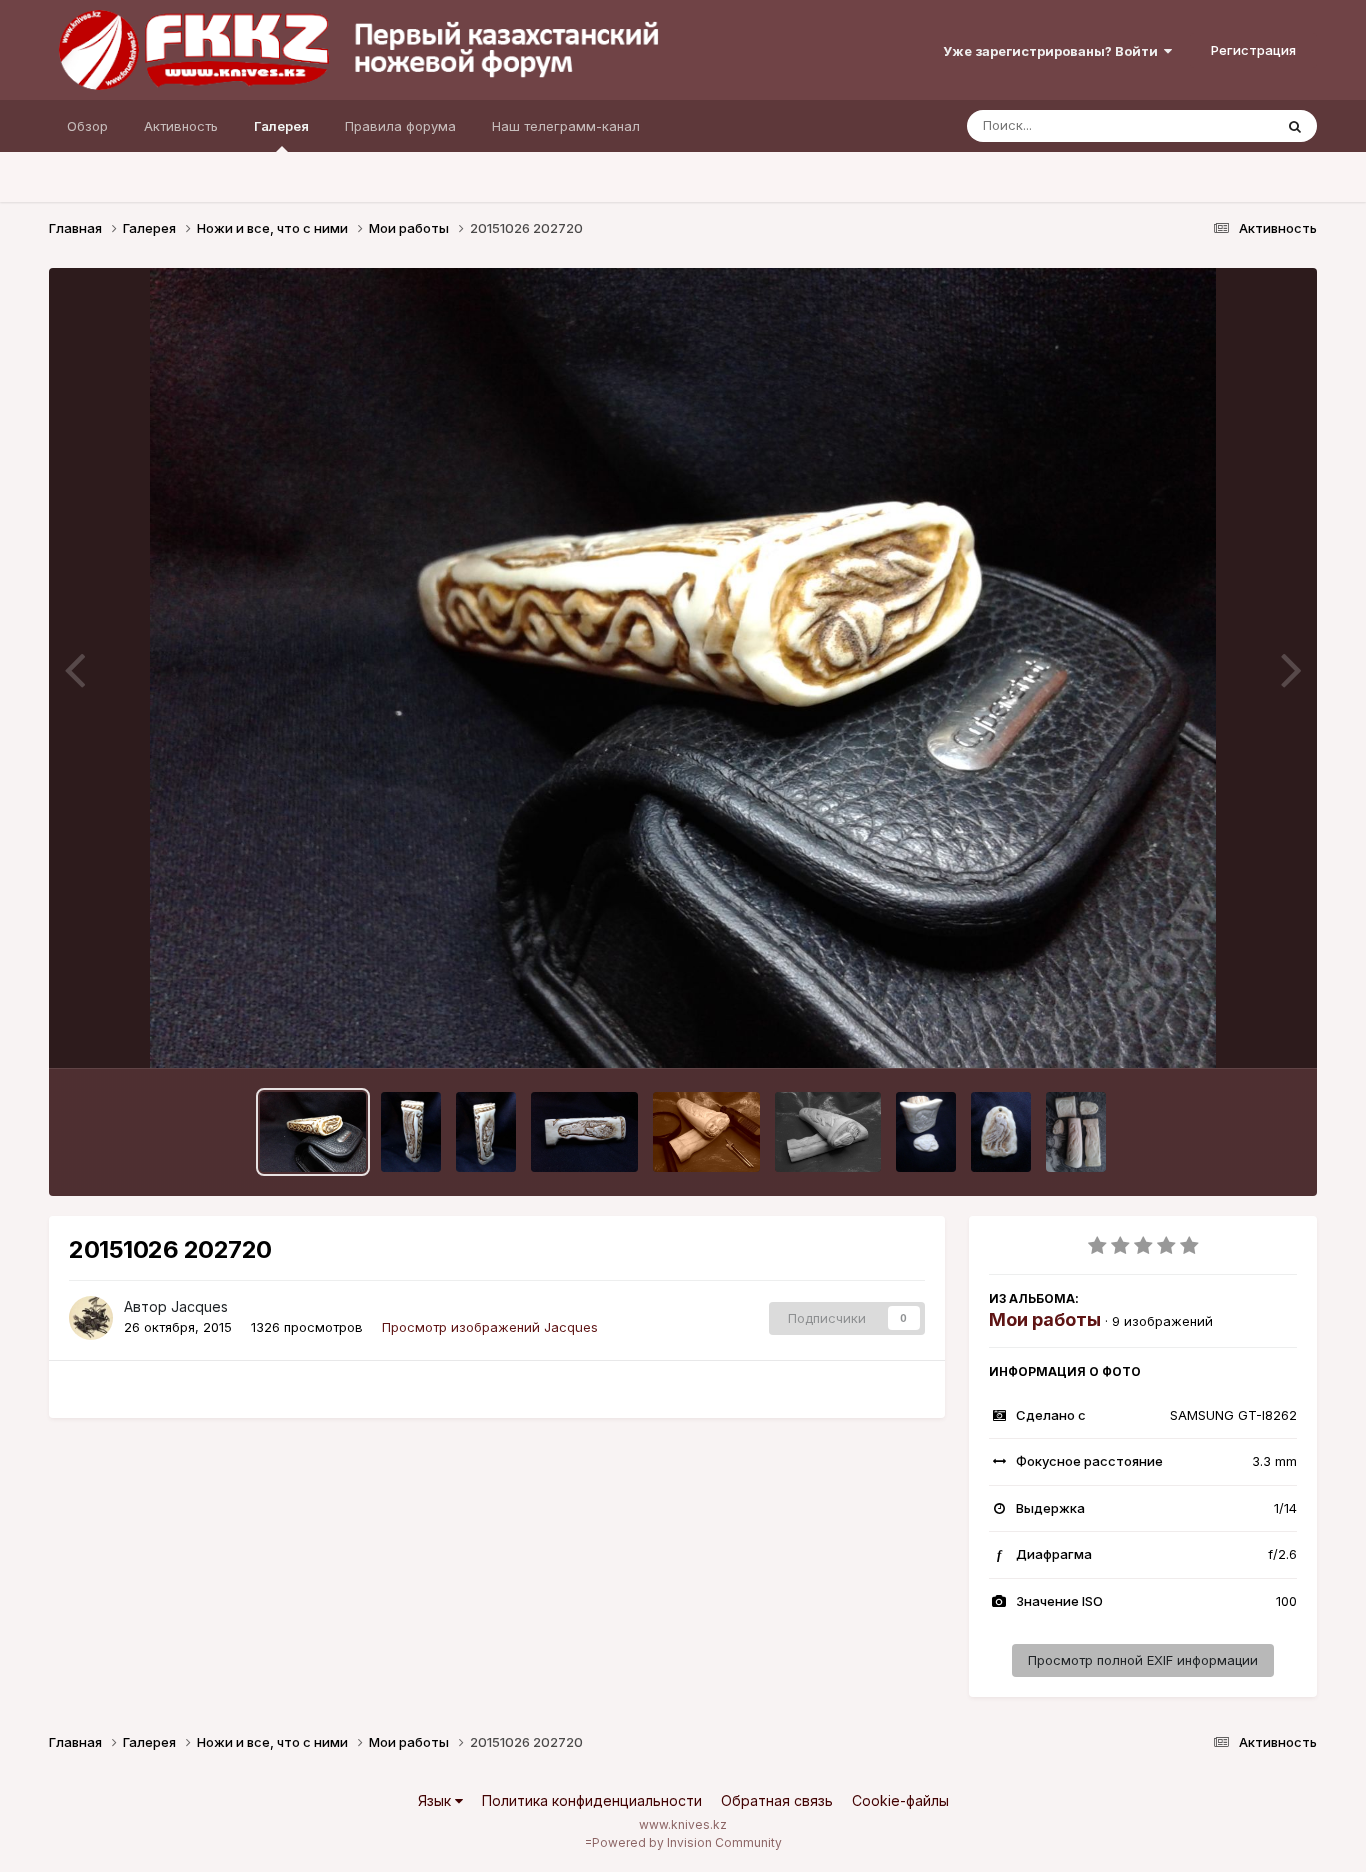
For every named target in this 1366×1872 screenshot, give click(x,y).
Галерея (281, 126)
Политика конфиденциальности (592, 1800)
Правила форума (400, 126)
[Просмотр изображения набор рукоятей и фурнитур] (1076, 1132)
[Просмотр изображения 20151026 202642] (411, 1132)
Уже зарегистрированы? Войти (1053, 51)
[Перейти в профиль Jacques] (91, 1318)
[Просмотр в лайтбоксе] (683, 668)
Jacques (199, 1306)
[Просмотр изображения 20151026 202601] (584, 1132)
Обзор (87, 126)
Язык (436, 1800)
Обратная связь (777, 1800)
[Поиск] (1295, 126)
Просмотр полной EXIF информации (1143, 1660)
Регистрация (1253, 50)
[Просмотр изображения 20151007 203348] (828, 1132)
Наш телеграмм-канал (566, 126)
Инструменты (1229, 1032)
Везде (1227, 125)
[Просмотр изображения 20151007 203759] (706, 1132)
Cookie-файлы (900, 1800)
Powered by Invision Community (687, 1842)
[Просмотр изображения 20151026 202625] (486, 1132)
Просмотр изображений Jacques (490, 1327)
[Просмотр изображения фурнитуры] (926, 1132)
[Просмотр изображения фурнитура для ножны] (1001, 1132)
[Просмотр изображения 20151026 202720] (313, 1132)
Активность (181, 126)
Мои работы (1045, 1319)
